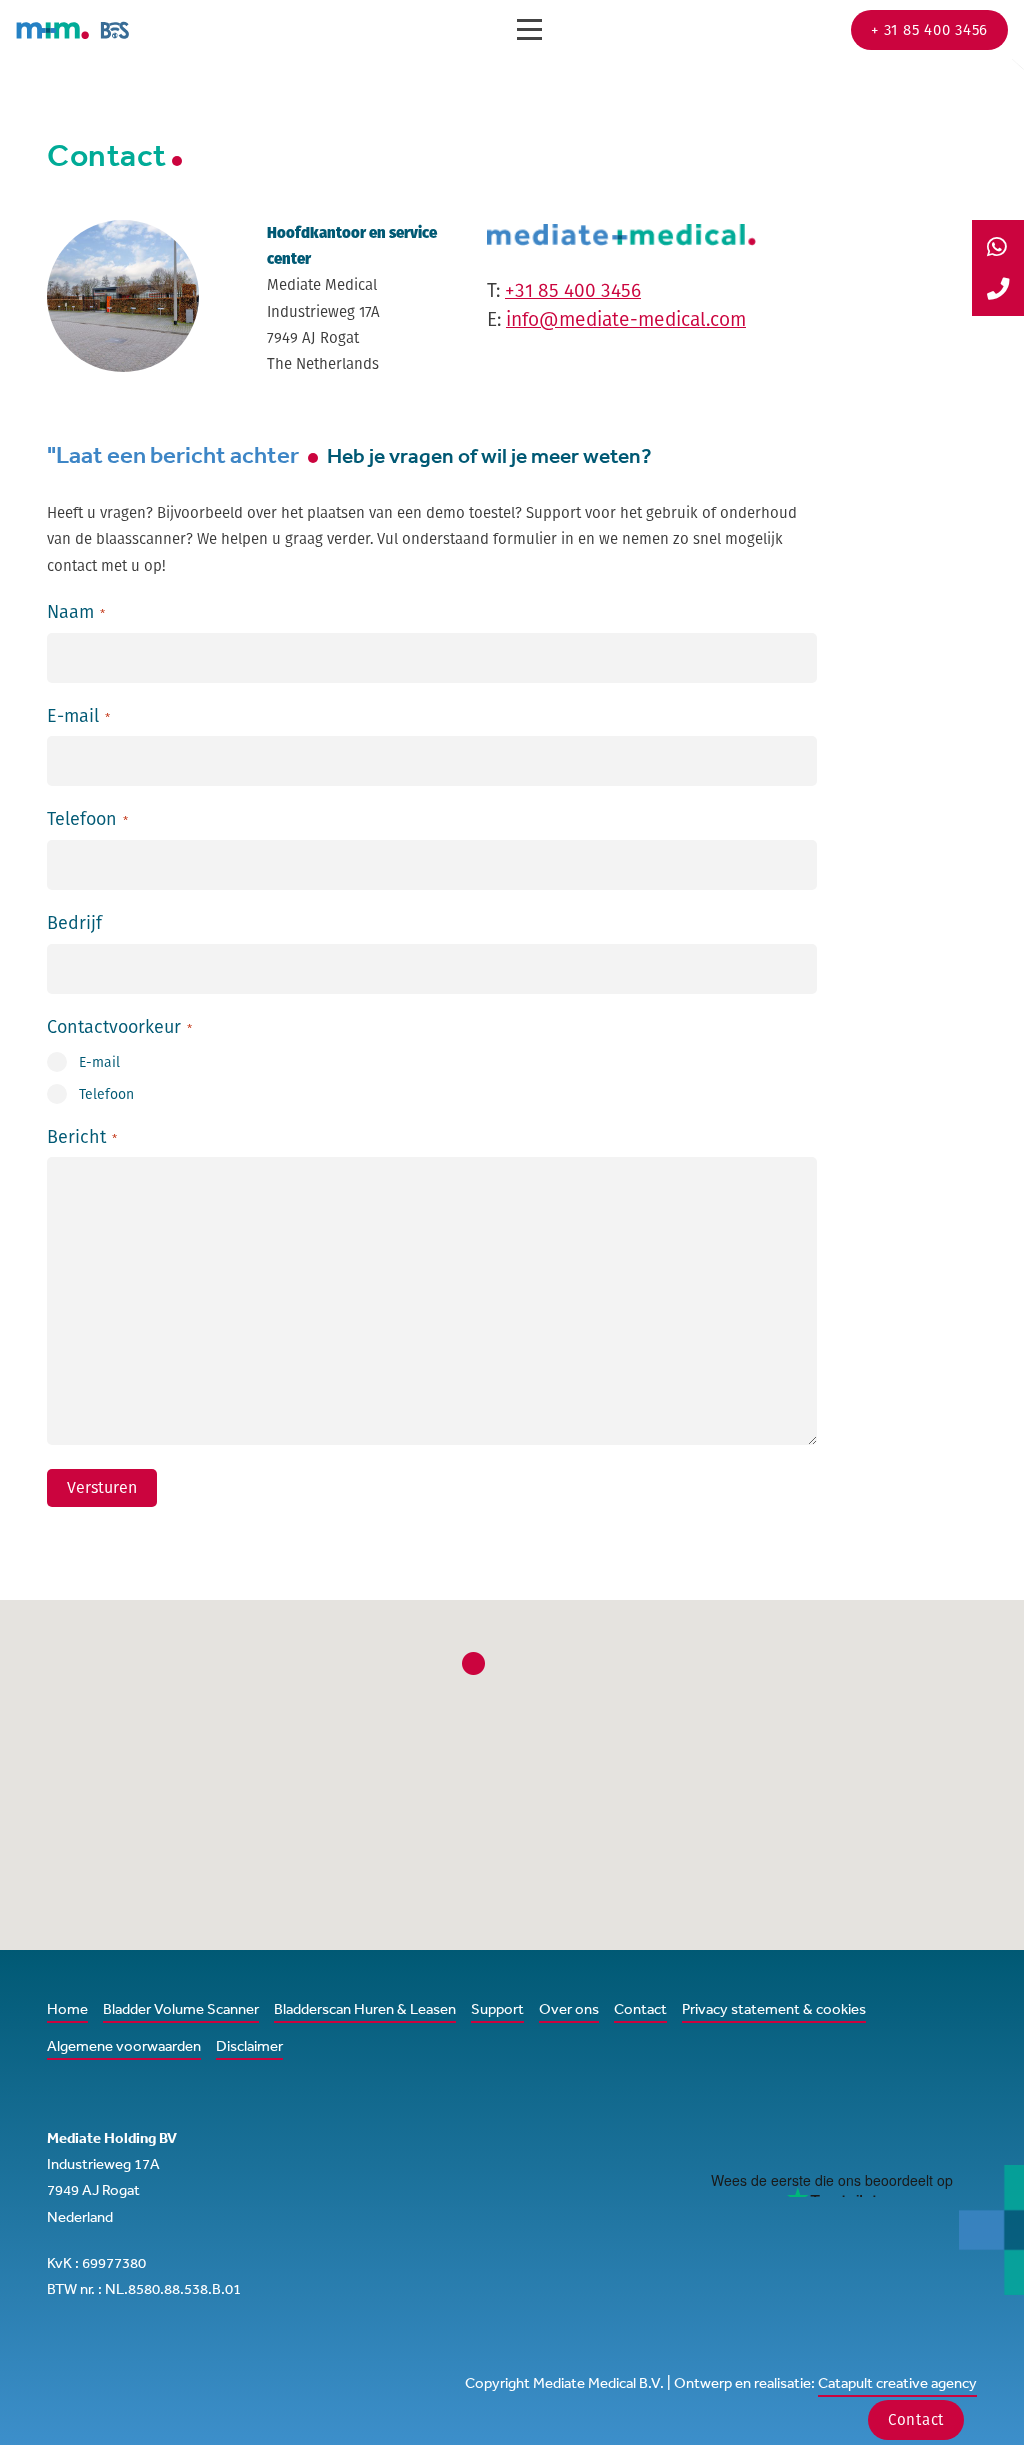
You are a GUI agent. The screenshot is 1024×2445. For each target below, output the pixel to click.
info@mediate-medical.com (626, 319)
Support (497, 2008)
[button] (473, 1663)
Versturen (102, 1487)
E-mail (99, 1062)
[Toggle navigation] (529, 29)
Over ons (569, 2008)
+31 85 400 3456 (573, 290)
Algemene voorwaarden (124, 2045)
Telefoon (106, 1094)
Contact (640, 2008)
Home (67, 2008)
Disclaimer (249, 2045)
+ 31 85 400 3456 (929, 29)
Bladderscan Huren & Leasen (365, 2008)
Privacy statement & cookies (774, 2008)
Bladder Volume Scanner (181, 2008)
